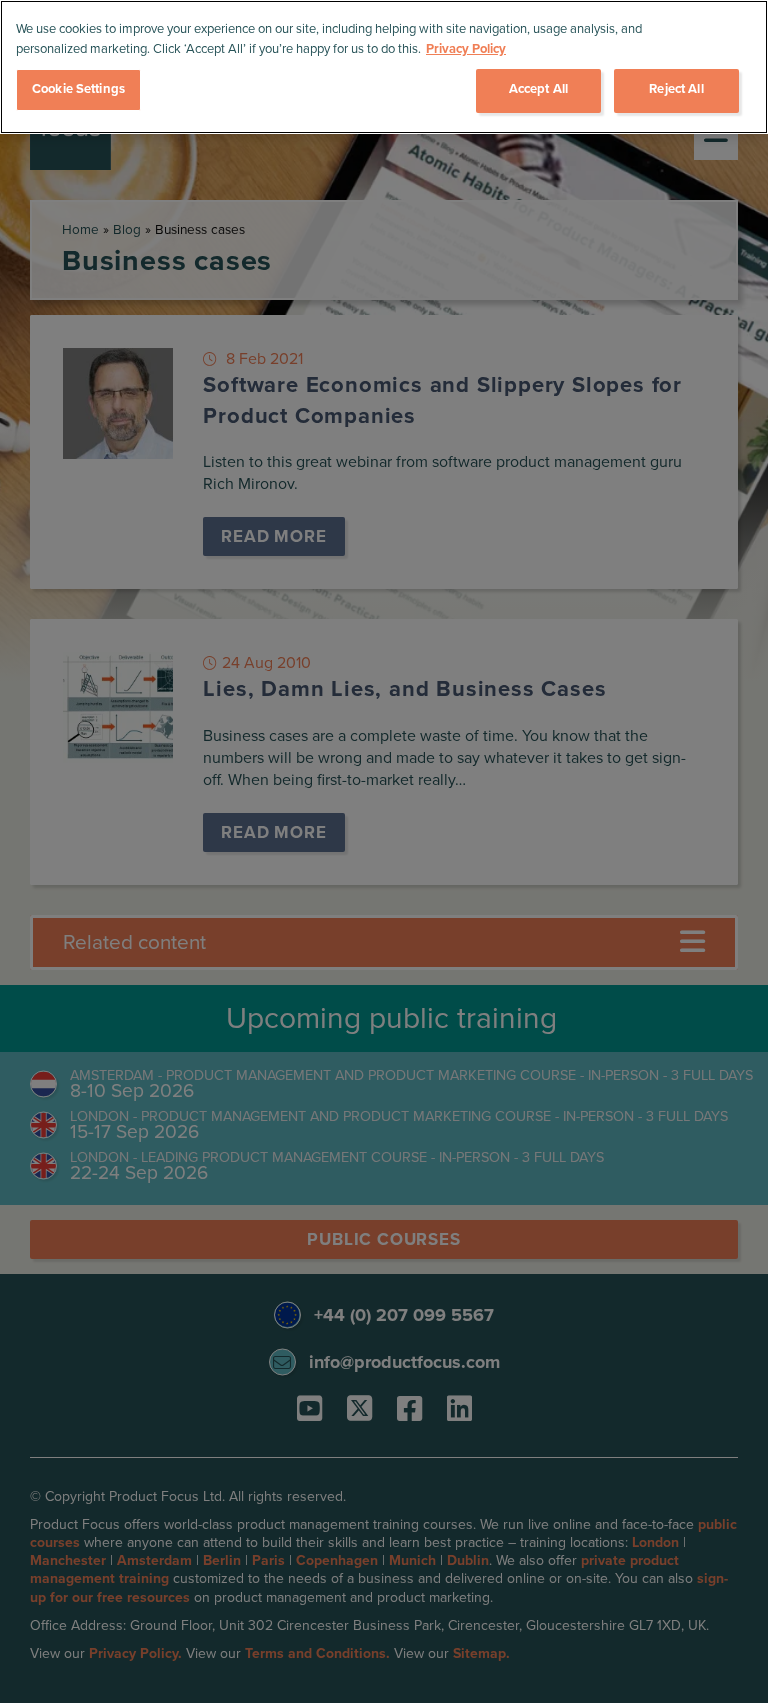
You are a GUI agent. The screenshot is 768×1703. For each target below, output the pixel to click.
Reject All (676, 89)
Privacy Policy (466, 49)
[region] (384, 67)
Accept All (538, 89)
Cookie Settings (78, 89)
